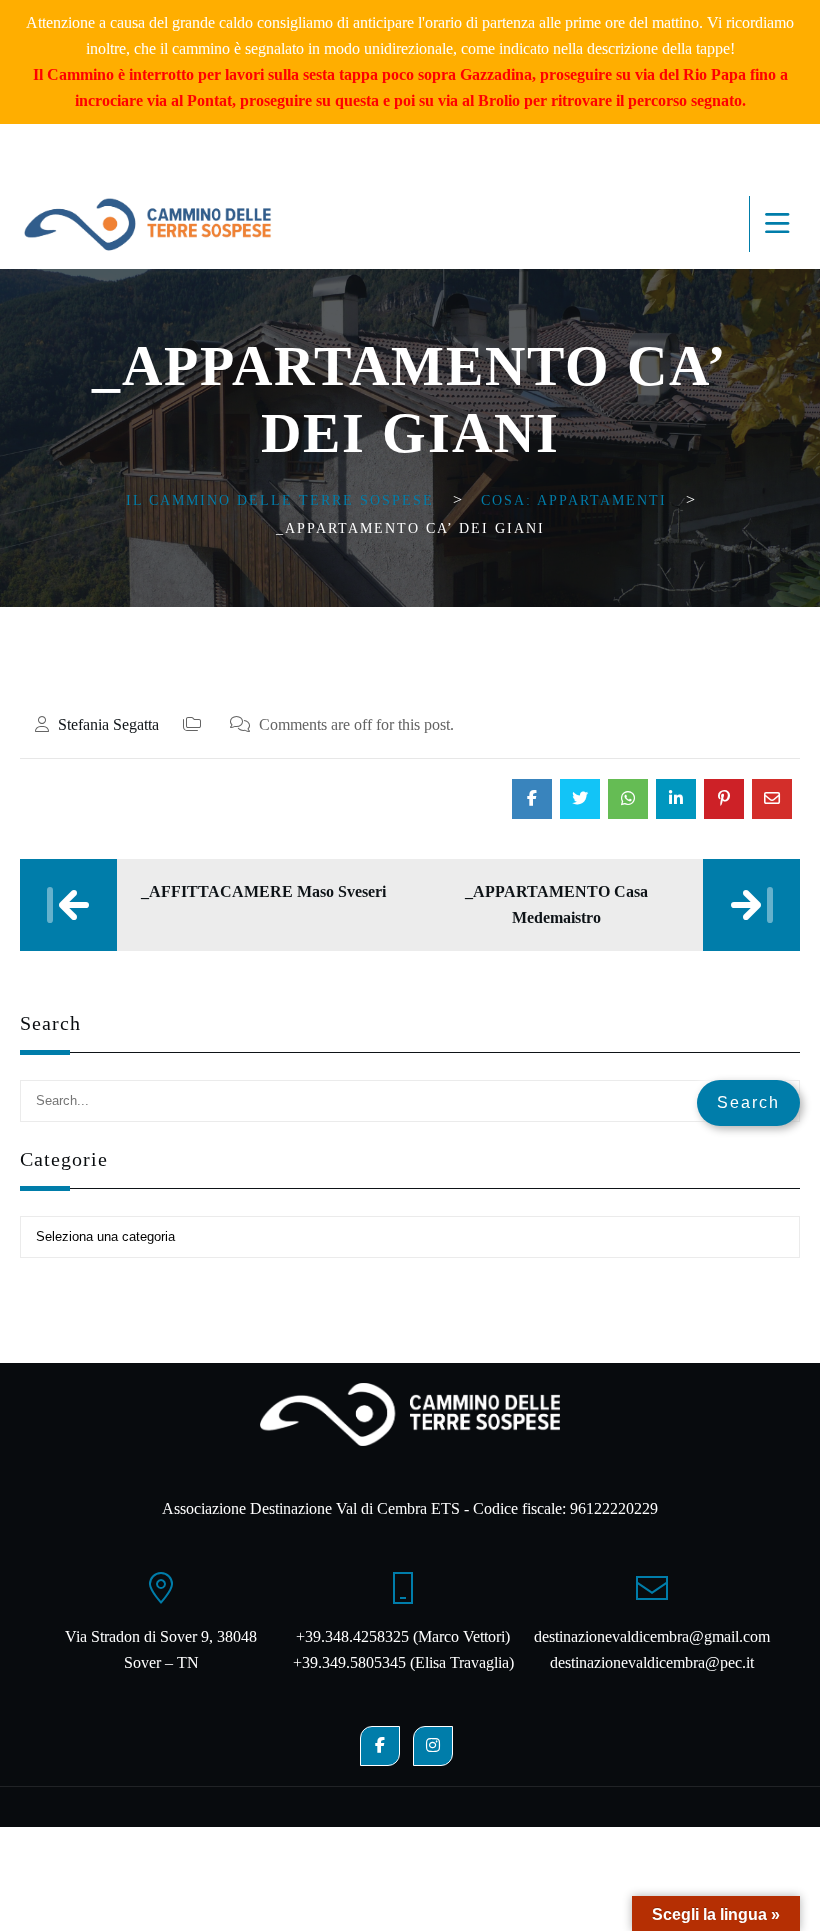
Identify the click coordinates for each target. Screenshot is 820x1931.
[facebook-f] (380, 1746)
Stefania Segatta (108, 724)
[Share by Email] (772, 799)
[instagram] (433, 1746)
